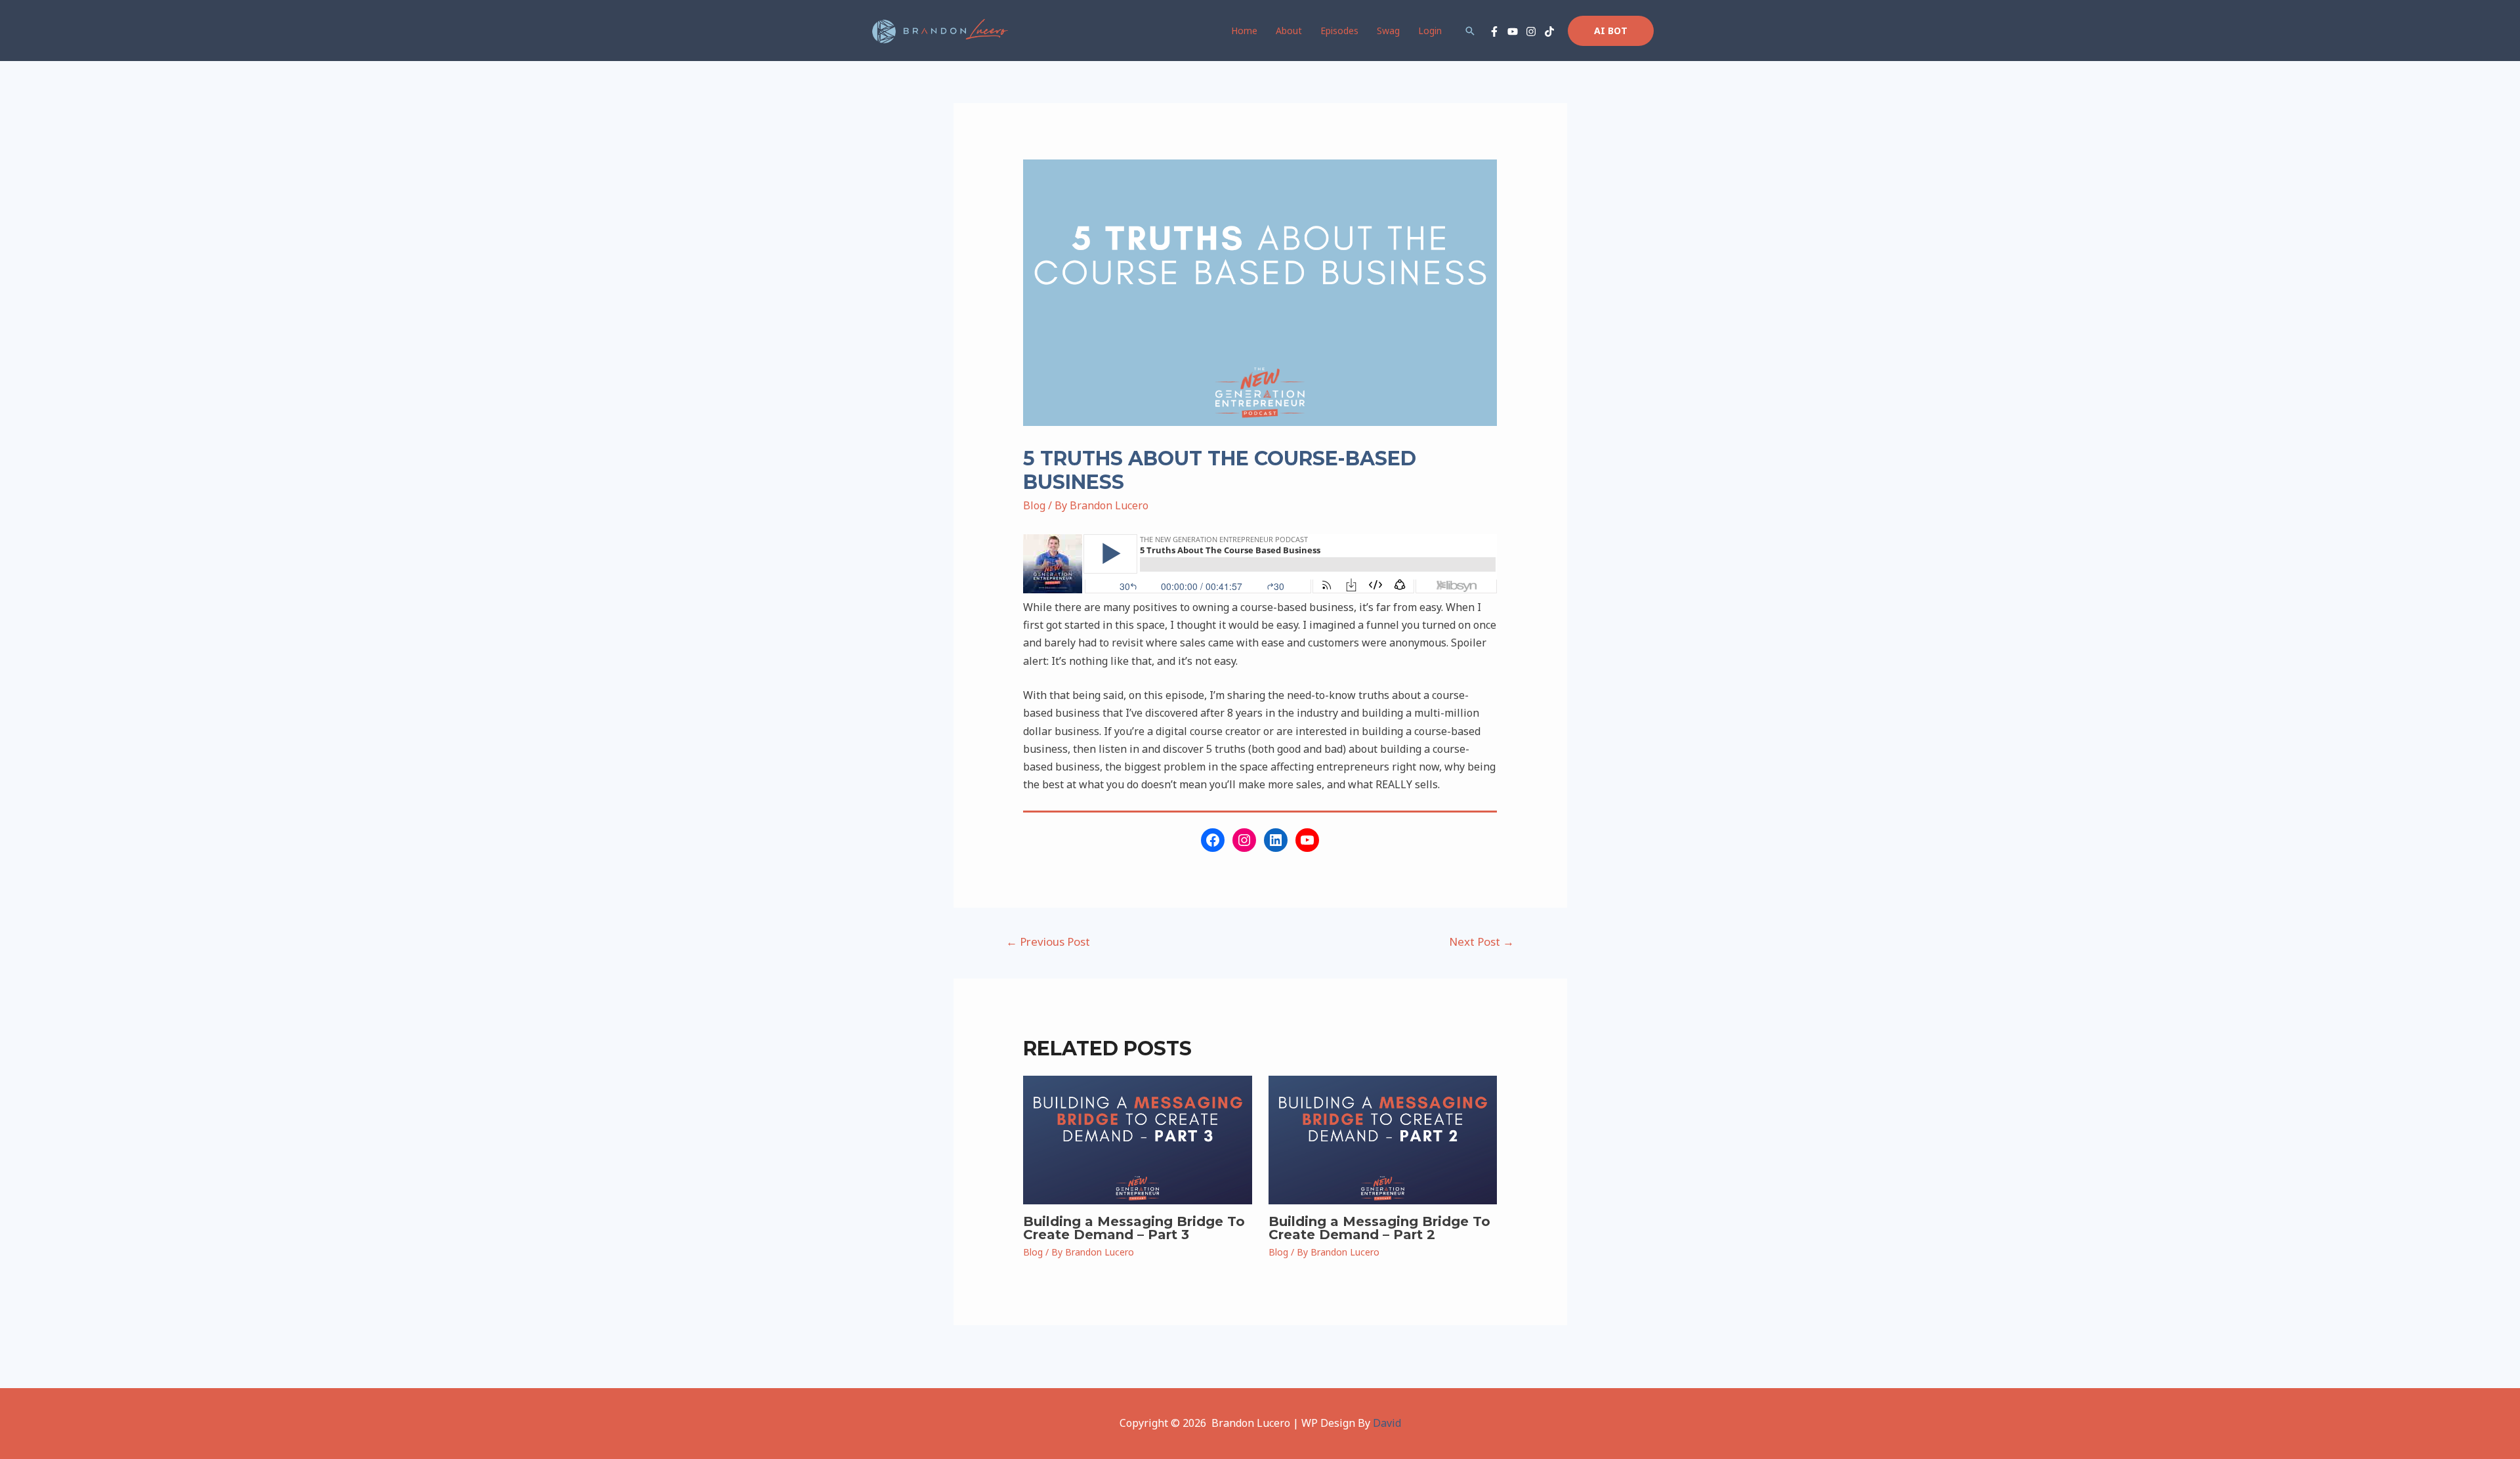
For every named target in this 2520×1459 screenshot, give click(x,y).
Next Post (1481, 941)
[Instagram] (1531, 32)
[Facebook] (1494, 32)
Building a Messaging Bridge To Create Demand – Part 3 (1134, 1228)
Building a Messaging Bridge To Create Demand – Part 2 (1379, 1228)
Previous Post (1048, 941)
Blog (1034, 505)
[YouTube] (1513, 32)
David (1387, 1423)
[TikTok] (1549, 32)
